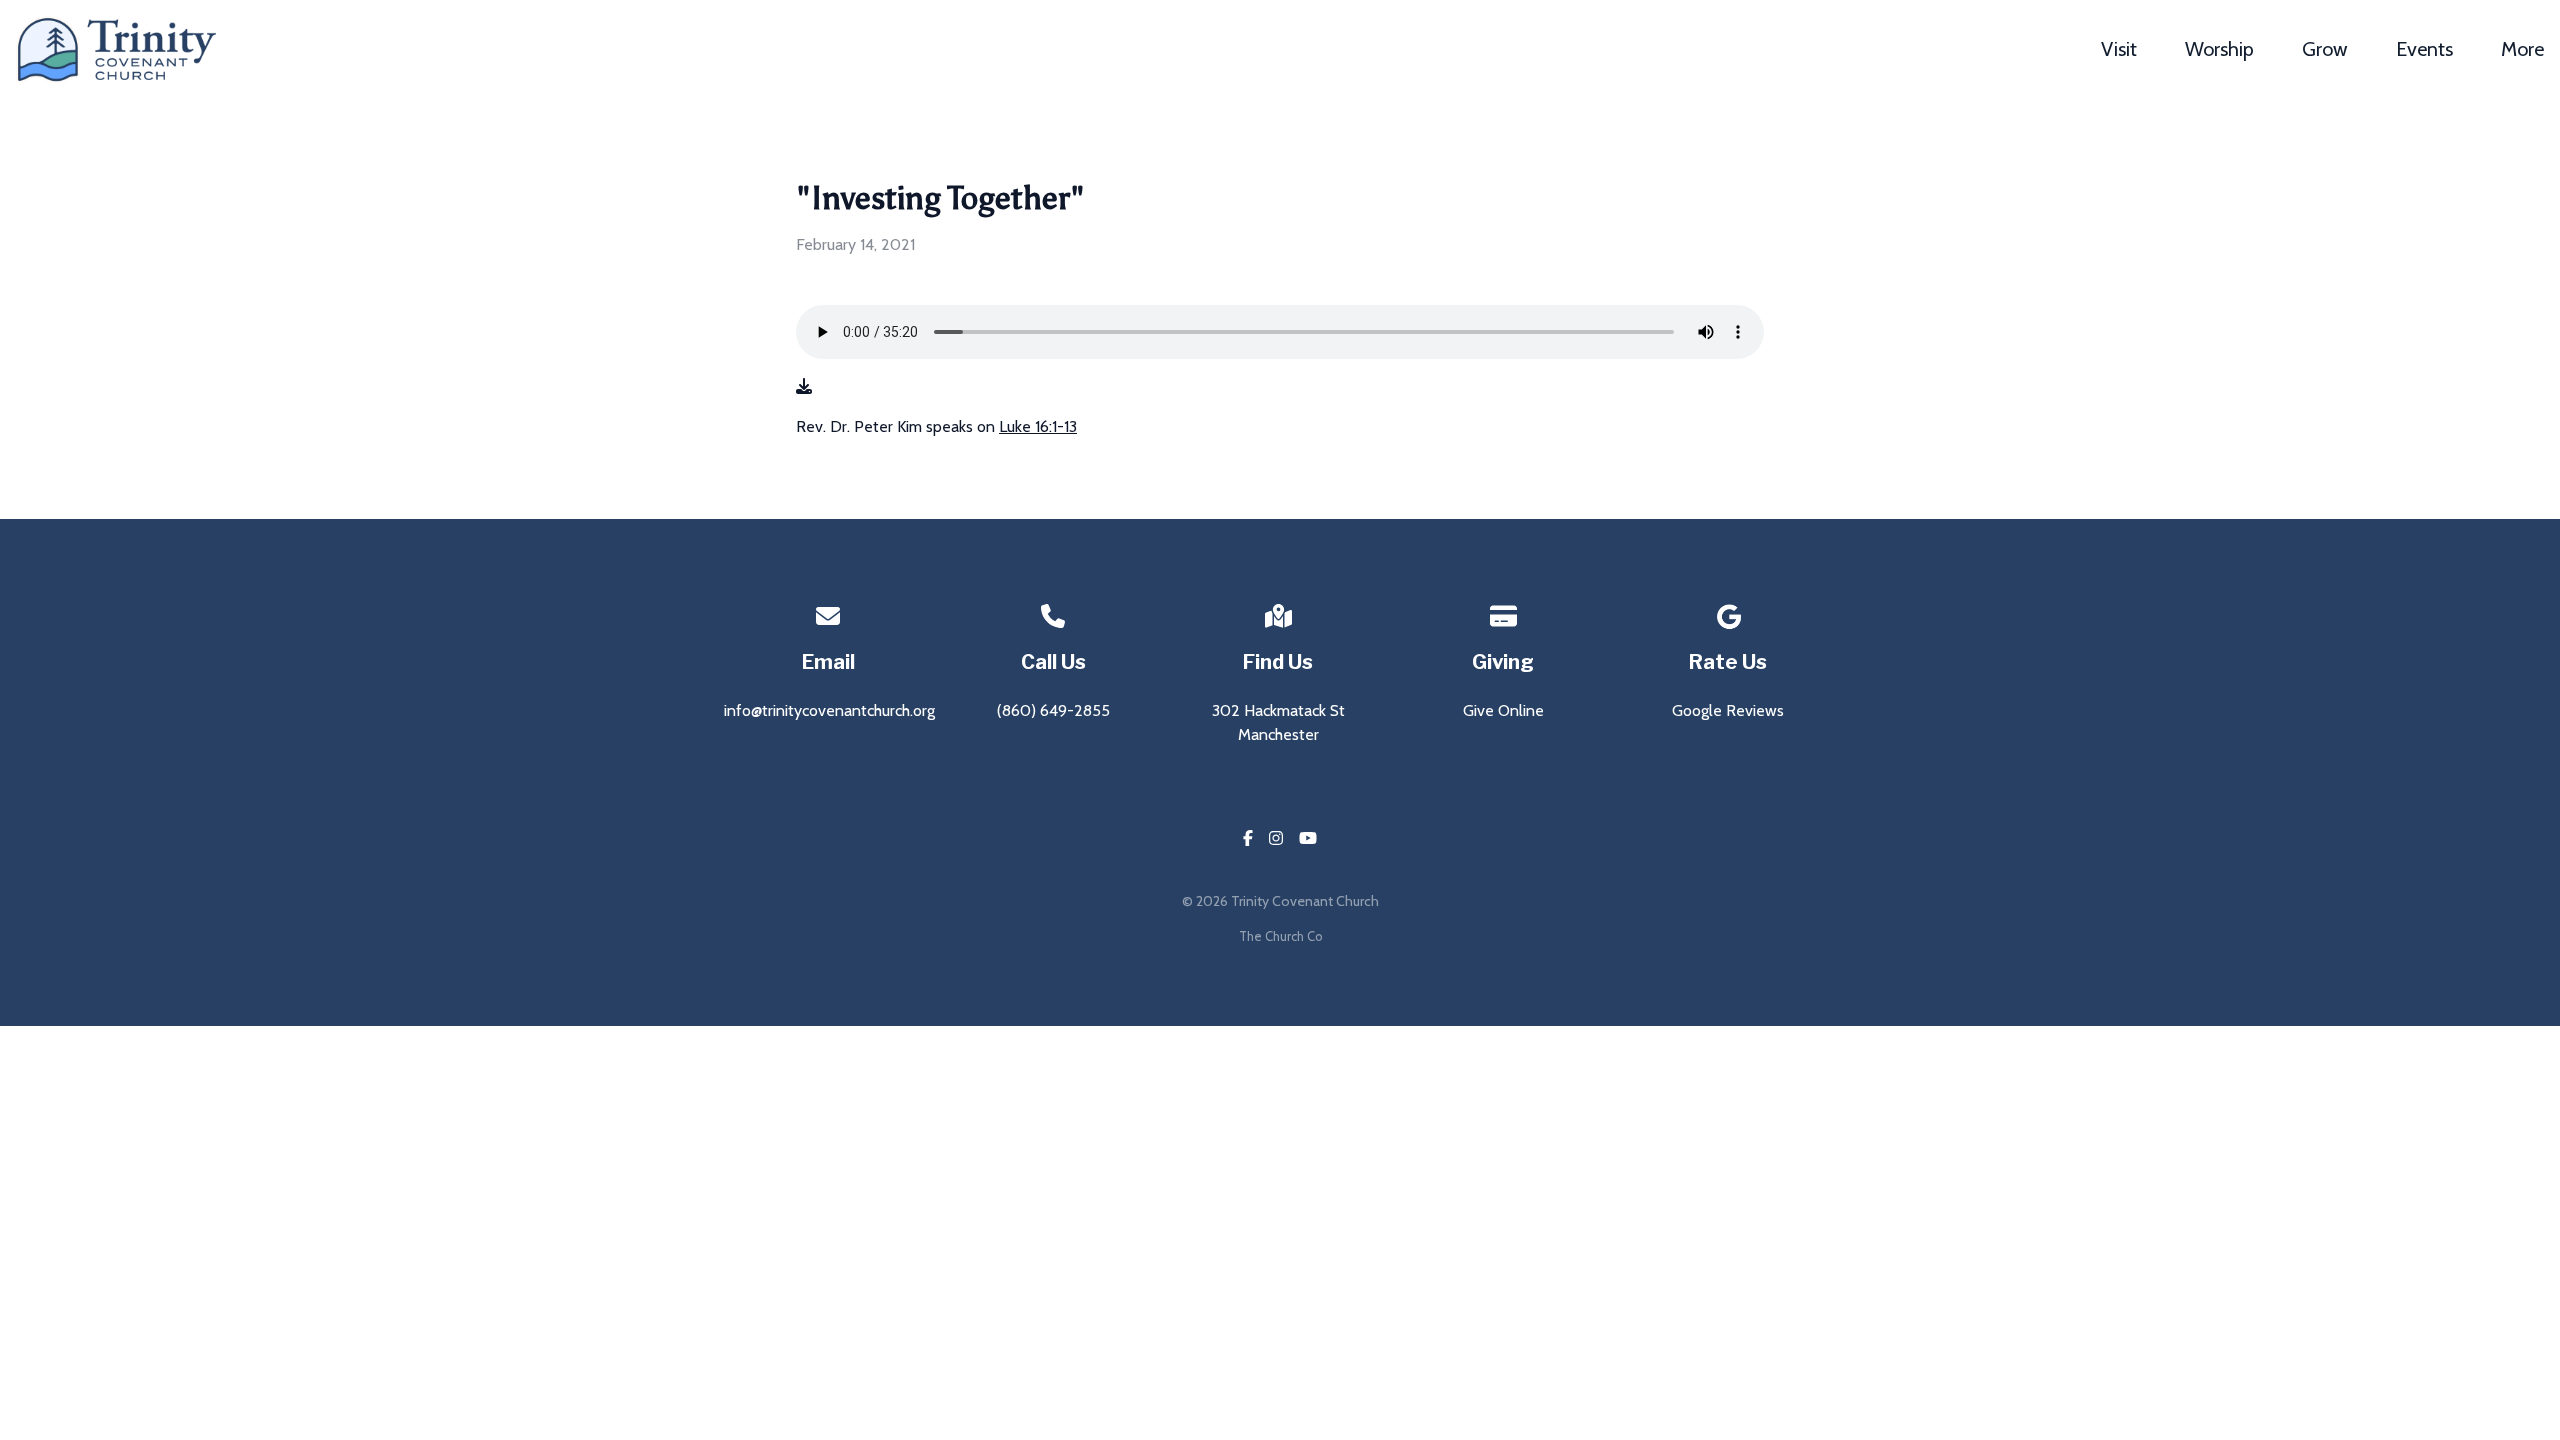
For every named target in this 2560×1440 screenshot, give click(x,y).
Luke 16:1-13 (1038, 426)
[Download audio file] (804, 387)
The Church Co (1280, 936)
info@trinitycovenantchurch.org (829, 710)
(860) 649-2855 (1053, 710)
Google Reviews (1728, 710)
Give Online (1503, 710)
